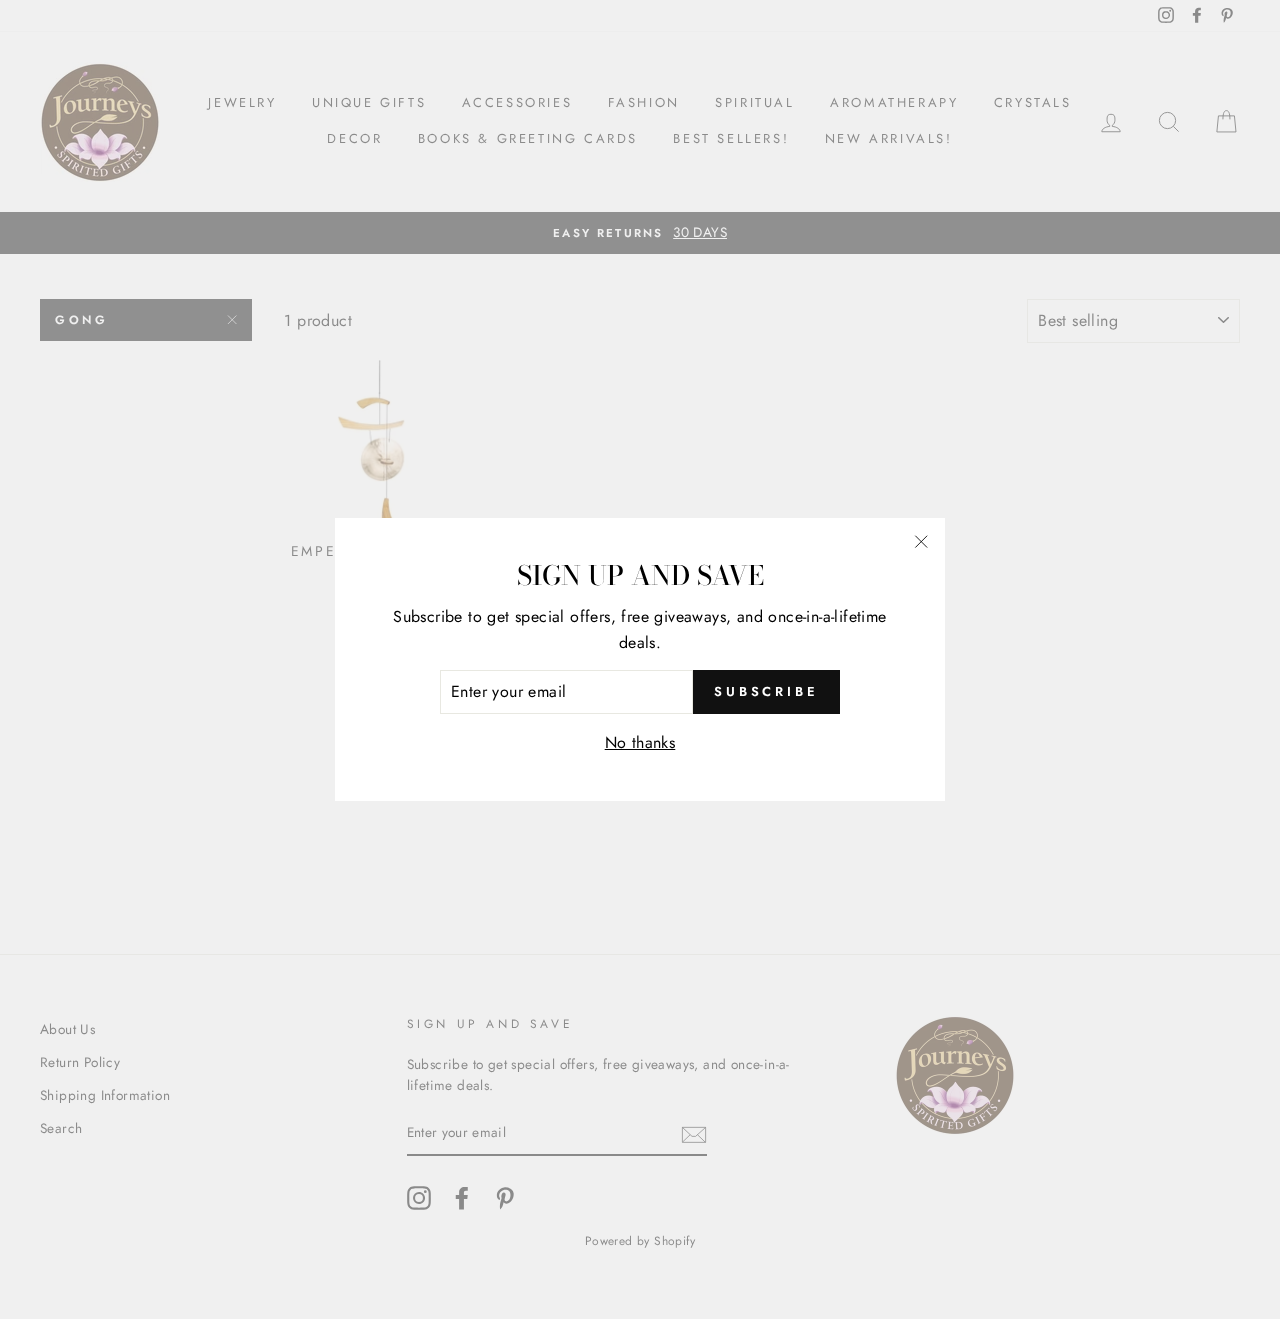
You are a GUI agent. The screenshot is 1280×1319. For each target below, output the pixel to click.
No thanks (640, 742)
